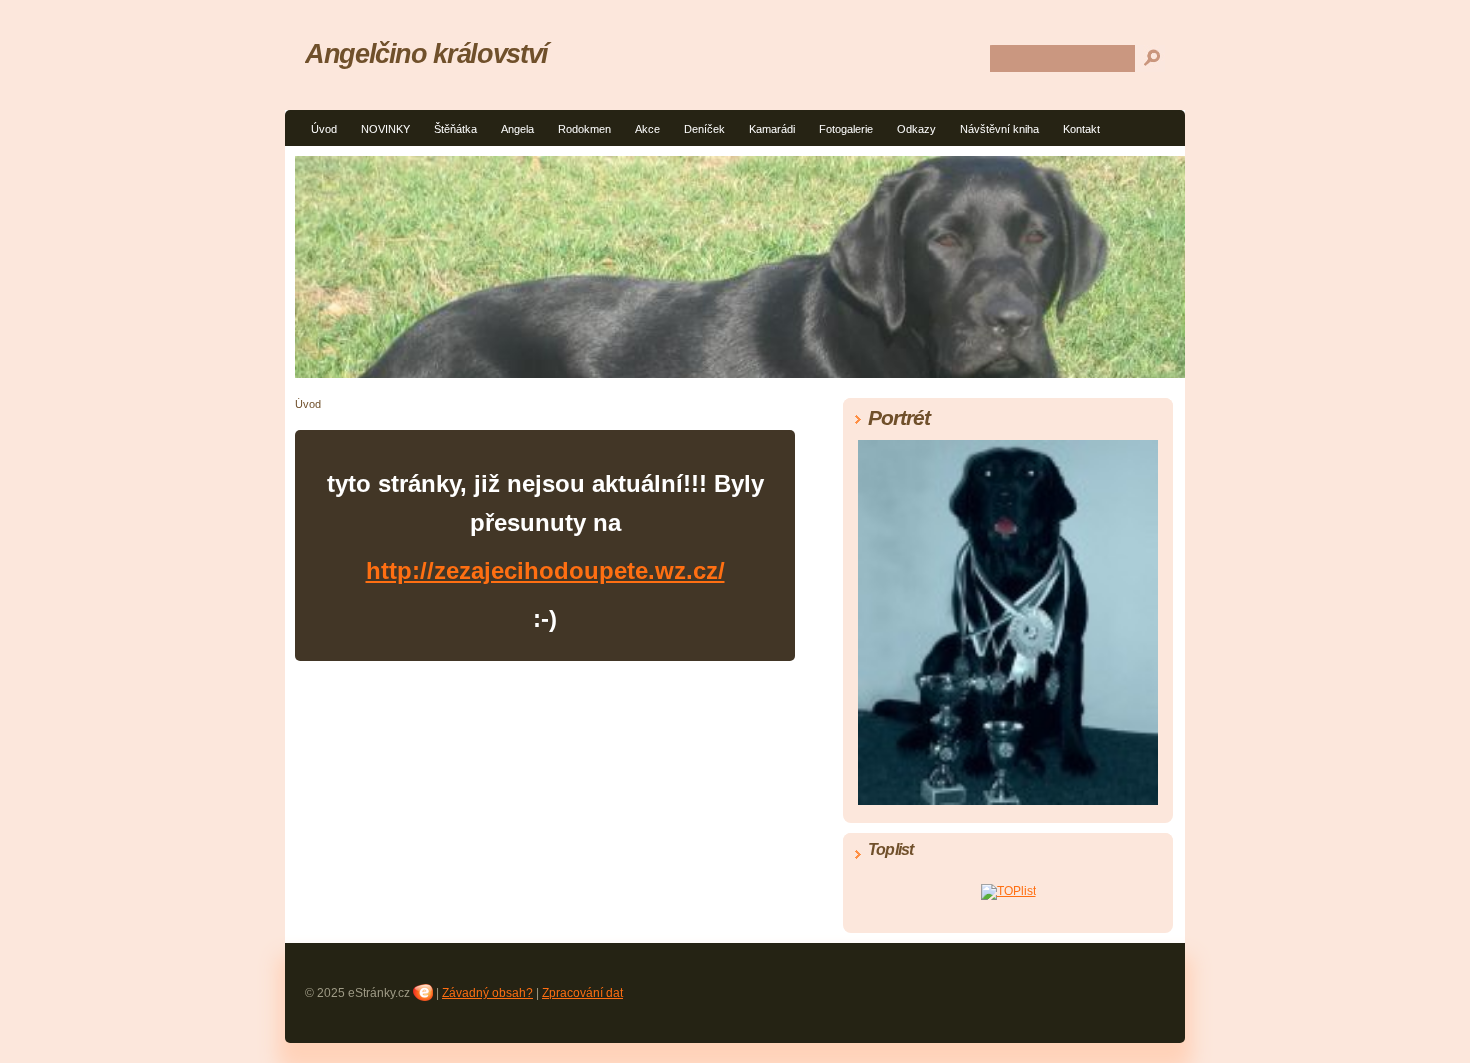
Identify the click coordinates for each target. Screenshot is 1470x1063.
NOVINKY (385, 129)
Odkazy (916, 129)
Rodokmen (584, 129)
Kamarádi (772, 129)
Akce (647, 129)
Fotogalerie (846, 129)
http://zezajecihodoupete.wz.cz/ (545, 570)
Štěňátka (455, 129)
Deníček (704, 129)
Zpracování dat (582, 993)
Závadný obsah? (487, 993)
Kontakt (1081, 129)
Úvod (324, 129)
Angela (517, 129)
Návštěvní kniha (999, 129)
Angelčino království (426, 53)
